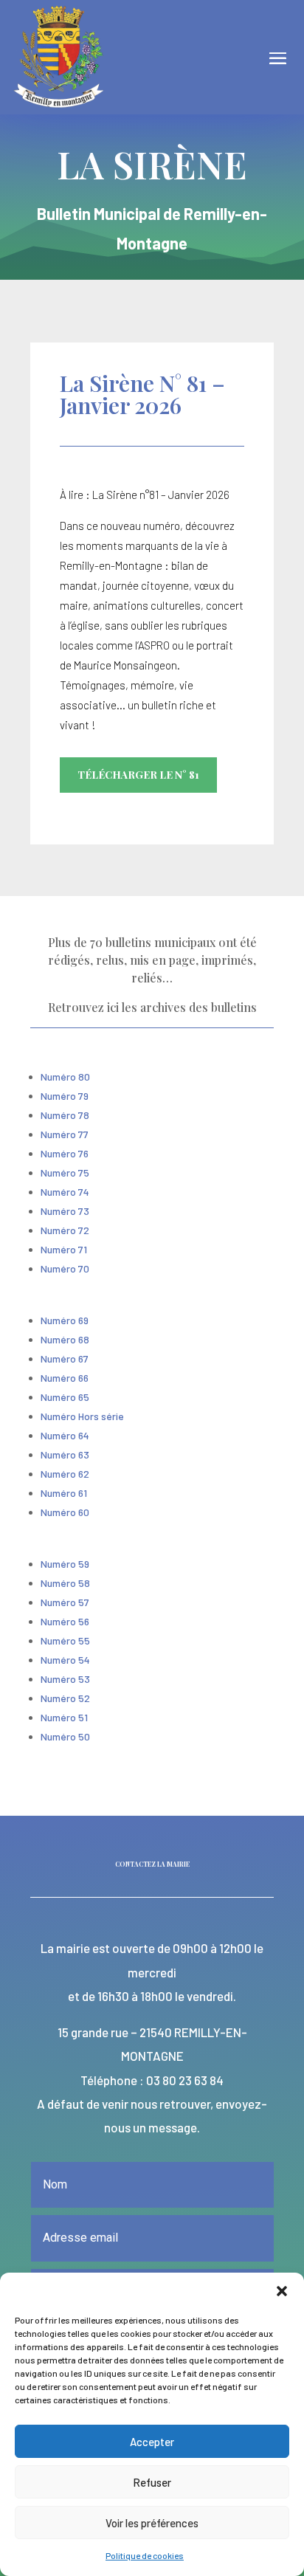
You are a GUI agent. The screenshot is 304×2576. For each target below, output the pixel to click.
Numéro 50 (65, 1736)
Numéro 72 (65, 1230)
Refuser (152, 2482)
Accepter (152, 2442)
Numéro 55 (65, 1640)
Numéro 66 (65, 1378)
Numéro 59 (65, 1564)
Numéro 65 (65, 1397)
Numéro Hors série (82, 1416)
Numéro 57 (65, 1602)
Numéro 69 (65, 1320)
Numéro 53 (65, 1679)
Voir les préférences (152, 2523)
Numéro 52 (65, 1698)
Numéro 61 (64, 1493)
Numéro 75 (65, 1172)
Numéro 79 (65, 1096)
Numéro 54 (65, 1660)
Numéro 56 (65, 1621)
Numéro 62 (65, 1474)
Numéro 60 (65, 1512)
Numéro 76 (65, 1153)
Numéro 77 (65, 1134)
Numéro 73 (65, 1211)
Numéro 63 (65, 1454)
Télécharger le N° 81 (138, 775)
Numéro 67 (65, 1358)
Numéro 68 (65, 1339)
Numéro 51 (64, 1717)
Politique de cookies (145, 2555)
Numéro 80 (65, 1077)
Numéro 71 (64, 1249)
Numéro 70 (65, 1268)
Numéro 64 (65, 1435)
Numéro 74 (65, 1192)
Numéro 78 (65, 1115)
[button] (282, 2291)
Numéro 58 (65, 1583)
